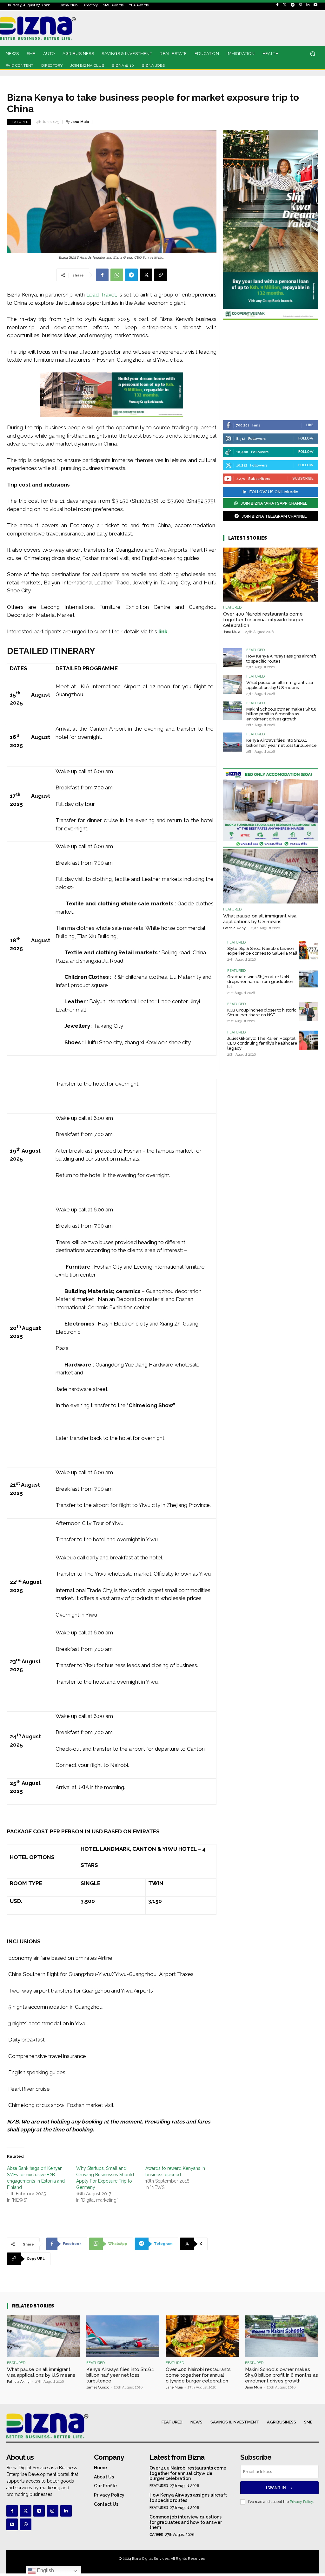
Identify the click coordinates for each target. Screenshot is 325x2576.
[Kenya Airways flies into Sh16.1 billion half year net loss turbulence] (233, 742)
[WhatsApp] (117, 275)
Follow (306, 438)
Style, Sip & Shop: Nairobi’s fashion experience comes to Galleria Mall (262, 951)
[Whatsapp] (25, 2524)
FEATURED (19, 122)
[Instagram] (300, 5)
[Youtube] (315, 5)
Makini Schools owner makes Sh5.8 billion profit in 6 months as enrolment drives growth (281, 714)
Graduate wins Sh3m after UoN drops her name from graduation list (260, 982)
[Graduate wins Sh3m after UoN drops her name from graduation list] (308, 978)
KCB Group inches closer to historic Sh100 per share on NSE (262, 1013)
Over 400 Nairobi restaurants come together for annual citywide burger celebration (263, 620)
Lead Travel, (102, 295)
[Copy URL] (161, 275)
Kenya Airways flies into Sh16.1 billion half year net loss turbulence (282, 743)
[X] (146, 275)
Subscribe (303, 478)
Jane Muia (80, 122)
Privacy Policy (301, 2502)
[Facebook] (277, 5)
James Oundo (98, 2387)
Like (310, 425)
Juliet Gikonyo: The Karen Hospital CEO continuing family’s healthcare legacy (262, 1043)
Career (156, 2535)
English (45, 2570)
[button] (312, 54)
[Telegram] (293, 5)
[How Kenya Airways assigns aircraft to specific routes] (233, 658)
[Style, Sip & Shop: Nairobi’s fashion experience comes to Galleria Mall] (308, 950)
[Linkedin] (308, 5)
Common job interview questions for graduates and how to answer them (186, 2522)
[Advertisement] (271, 371)
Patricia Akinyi (235, 928)
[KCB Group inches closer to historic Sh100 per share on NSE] (308, 1012)
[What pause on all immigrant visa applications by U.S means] (233, 684)
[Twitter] (285, 5)
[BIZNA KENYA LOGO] (45, 28)
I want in (276, 2488)
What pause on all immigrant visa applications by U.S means (280, 685)
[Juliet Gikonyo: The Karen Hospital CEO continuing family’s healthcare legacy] (308, 1040)
